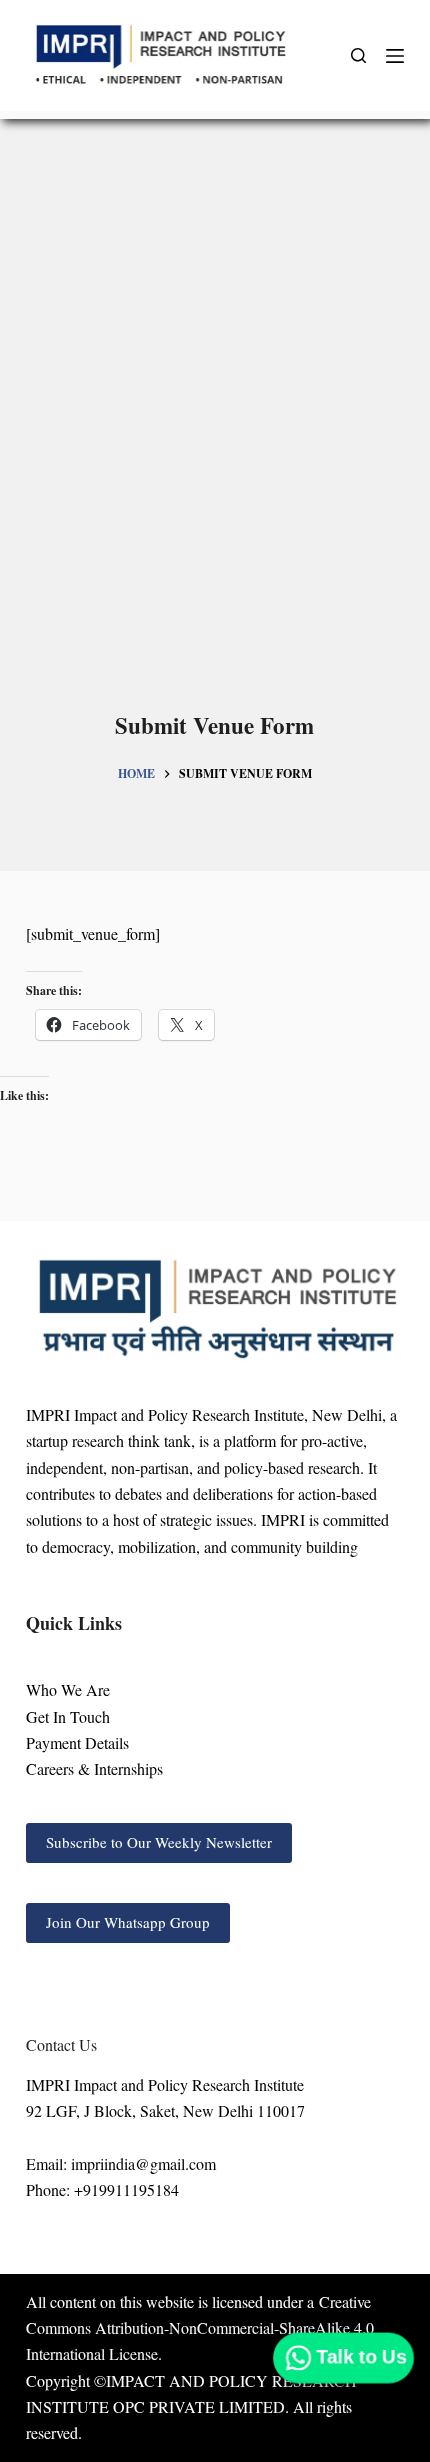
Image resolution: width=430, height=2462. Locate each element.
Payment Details (77, 1742)
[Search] (358, 55)
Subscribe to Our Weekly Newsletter (159, 1842)
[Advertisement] (215, 425)
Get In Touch (68, 1716)
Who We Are (68, 1689)
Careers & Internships (94, 1768)
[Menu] (395, 56)
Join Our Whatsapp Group (128, 1922)
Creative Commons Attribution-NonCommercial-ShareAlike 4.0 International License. (200, 2328)
